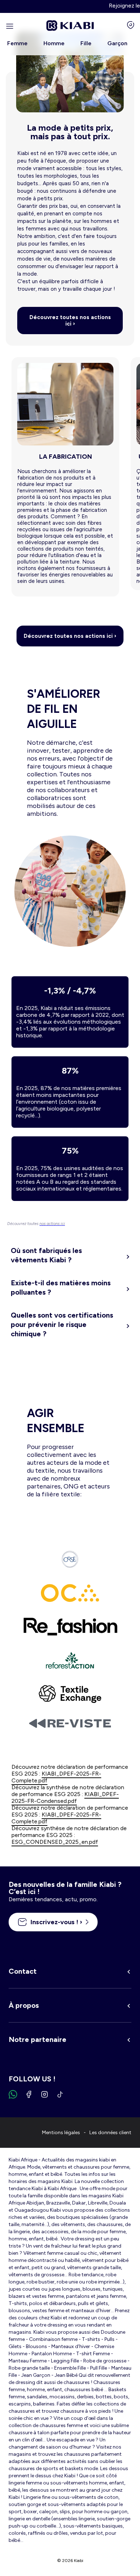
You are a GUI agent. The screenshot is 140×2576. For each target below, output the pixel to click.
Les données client (110, 2133)
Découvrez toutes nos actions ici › (70, 321)
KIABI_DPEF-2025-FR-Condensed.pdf (65, 1797)
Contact (23, 1971)
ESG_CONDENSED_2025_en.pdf (55, 1842)
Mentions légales (61, 2133)
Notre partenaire (38, 2039)
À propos (24, 2005)
